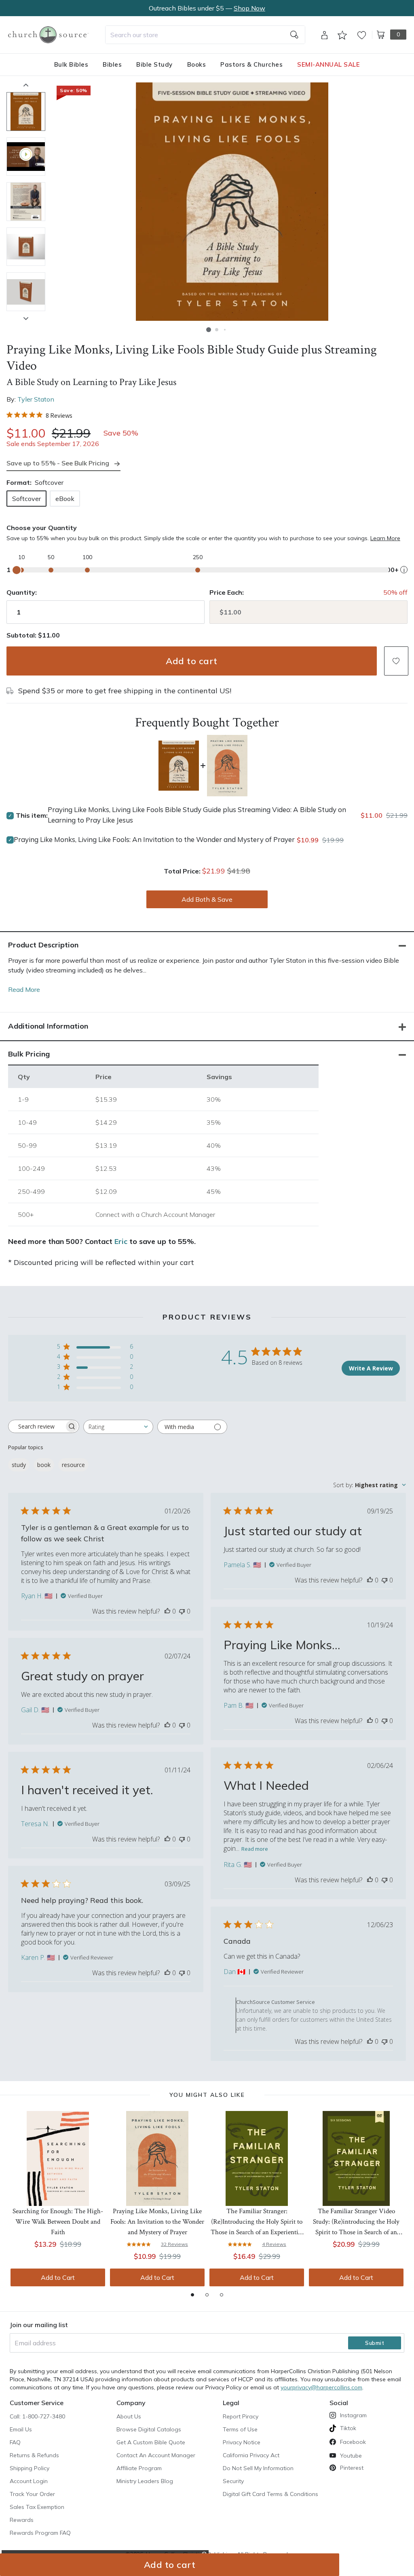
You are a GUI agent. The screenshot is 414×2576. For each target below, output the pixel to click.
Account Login (29, 2481)
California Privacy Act (251, 2455)
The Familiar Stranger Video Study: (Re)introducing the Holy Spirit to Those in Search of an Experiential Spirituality (356, 2222)
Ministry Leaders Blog (145, 2481)
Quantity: (22, 592)
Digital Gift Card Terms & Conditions (270, 2494)
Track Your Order (32, 2494)
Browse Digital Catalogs (149, 2429)
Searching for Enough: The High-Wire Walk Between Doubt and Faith (58, 2222)
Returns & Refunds (34, 2455)
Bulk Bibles (71, 64)
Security (233, 2481)
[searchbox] (36, 1427)
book (44, 1465)
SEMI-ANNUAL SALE (328, 64)
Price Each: (227, 592)
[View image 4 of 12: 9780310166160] (26, 247)
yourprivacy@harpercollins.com (321, 2387)
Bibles (112, 64)
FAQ (15, 2442)
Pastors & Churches (251, 64)
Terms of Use (240, 2429)
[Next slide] (26, 318)
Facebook (353, 2442)
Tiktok (348, 2428)
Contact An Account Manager (156, 2455)
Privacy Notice (242, 2442)
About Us (129, 2416)
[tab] (192, 2295)
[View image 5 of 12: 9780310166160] (26, 292)
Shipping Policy (30, 2468)
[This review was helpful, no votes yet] (167, 1611)
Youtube (351, 2456)
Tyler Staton (36, 399)
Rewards (22, 2520)
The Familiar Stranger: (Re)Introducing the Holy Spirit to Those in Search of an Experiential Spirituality (257, 2222)
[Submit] (294, 35)
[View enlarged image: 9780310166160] (232, 202)
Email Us (21, 2429)
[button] (209, 330)
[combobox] (205, 35)
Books (197, 64)
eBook (65, 499)
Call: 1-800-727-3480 (37, 2416)
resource (73, 1465)
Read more (255, 1849)
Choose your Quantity (42, 528)
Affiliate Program (139, 2468)
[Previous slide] (26, 85)
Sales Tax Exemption (37, 2507)
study (19, 1465)
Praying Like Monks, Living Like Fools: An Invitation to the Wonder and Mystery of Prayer (154, 839)
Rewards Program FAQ (40, 2533)
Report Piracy (241, 2416)
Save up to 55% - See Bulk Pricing (58, 463)
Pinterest (352, 2468)
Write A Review (371, 1368)
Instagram (353, 2415)
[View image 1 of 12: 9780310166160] (26, 112)
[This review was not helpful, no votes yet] (182, 1611)
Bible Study (154, 64)
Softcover (26, 499)
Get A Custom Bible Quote (151, 2442)
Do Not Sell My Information (258, 2468)
